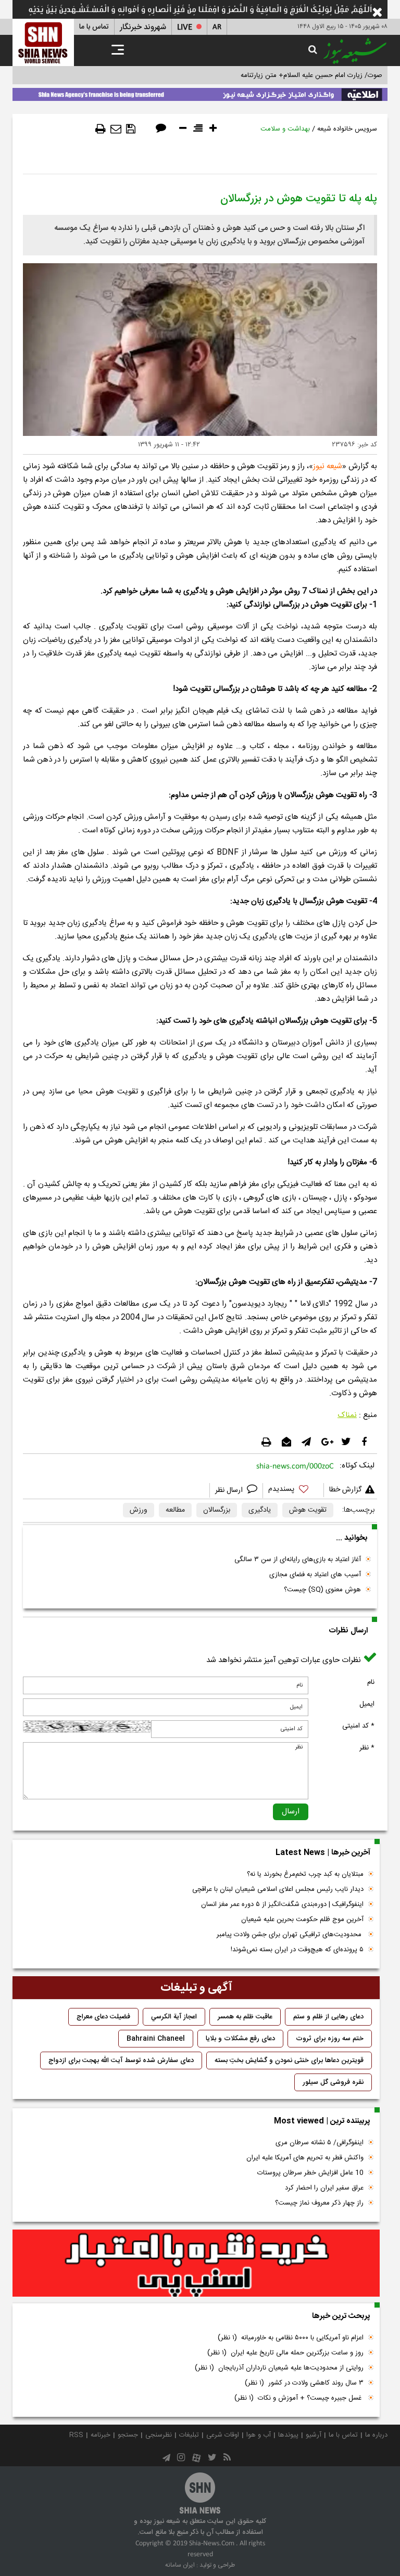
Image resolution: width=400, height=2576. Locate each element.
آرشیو (314, 2435)
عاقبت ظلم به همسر (245, 2017)
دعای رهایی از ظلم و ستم (328, 2017)
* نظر (367, 1748)
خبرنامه (101, 2435)
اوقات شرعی (223, 2435)
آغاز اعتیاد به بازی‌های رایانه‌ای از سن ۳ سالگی (298, 1560)
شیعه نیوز (328, 466)
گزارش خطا (345, 1490)
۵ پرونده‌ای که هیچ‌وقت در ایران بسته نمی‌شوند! (297, 1950)
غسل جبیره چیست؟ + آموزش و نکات (299, 2398)
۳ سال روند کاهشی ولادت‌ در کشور (304, 2383)
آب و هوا (259, 2435)
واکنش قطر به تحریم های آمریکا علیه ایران (305, 2158)
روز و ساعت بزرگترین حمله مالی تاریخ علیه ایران (285, 2353)
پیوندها (288, 2435)
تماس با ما (94, 27)
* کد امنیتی (358, 1726)
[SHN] (43, 42)
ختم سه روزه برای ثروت (330, 2039)
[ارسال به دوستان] (116, 129)
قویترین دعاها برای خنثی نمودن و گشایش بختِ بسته (289, 2060)
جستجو (128, 2435)
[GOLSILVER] (196, 2263)
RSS (76, 2435)
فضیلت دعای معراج (103, 2017)
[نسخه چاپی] (101, 129)
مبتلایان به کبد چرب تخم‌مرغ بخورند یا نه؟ (305, 1874)
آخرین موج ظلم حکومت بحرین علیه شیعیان (302, 1920)
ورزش (139, 1510)
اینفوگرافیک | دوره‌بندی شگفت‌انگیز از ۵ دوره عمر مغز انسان (282, 1904)
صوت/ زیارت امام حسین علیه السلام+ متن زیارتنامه (311, 75)
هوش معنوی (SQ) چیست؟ (322, 1590)
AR (217, 27)
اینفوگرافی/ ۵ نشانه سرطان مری (320, 2143)
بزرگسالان (217, 1510)
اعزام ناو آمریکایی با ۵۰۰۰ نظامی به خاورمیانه (291, 2338)
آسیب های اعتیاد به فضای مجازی (315, 1575)
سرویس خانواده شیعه (347, 129)
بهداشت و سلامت (285, 129)
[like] (293, 1491)
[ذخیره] (131, 129)
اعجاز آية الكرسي (174, 2017)
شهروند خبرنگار (143, 27)
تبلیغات (189, 2435)
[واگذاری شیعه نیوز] (200, 93)
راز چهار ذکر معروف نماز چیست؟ (319, 2203)
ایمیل (367, 1704)
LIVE (185, 27)
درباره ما (376, 2435)
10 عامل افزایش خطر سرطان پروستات (310, 2173)
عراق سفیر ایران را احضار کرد (324, 2188)
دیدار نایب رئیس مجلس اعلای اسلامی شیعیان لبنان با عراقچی (278, 1889)
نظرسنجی (159, 2435)
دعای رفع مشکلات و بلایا (240, 2039)
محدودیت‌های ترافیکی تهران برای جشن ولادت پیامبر (290, 1935)
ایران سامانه (180, 2565)
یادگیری (260, 1510)
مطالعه (175, 1510)
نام (371, 1682)
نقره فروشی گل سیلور (333, 2082)
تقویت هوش (308, 1510)
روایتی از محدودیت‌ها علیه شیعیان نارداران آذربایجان (279, 2368)
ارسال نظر (230, 1490)
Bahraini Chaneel (156, 2039)
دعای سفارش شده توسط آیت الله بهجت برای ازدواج (121, 2060)
